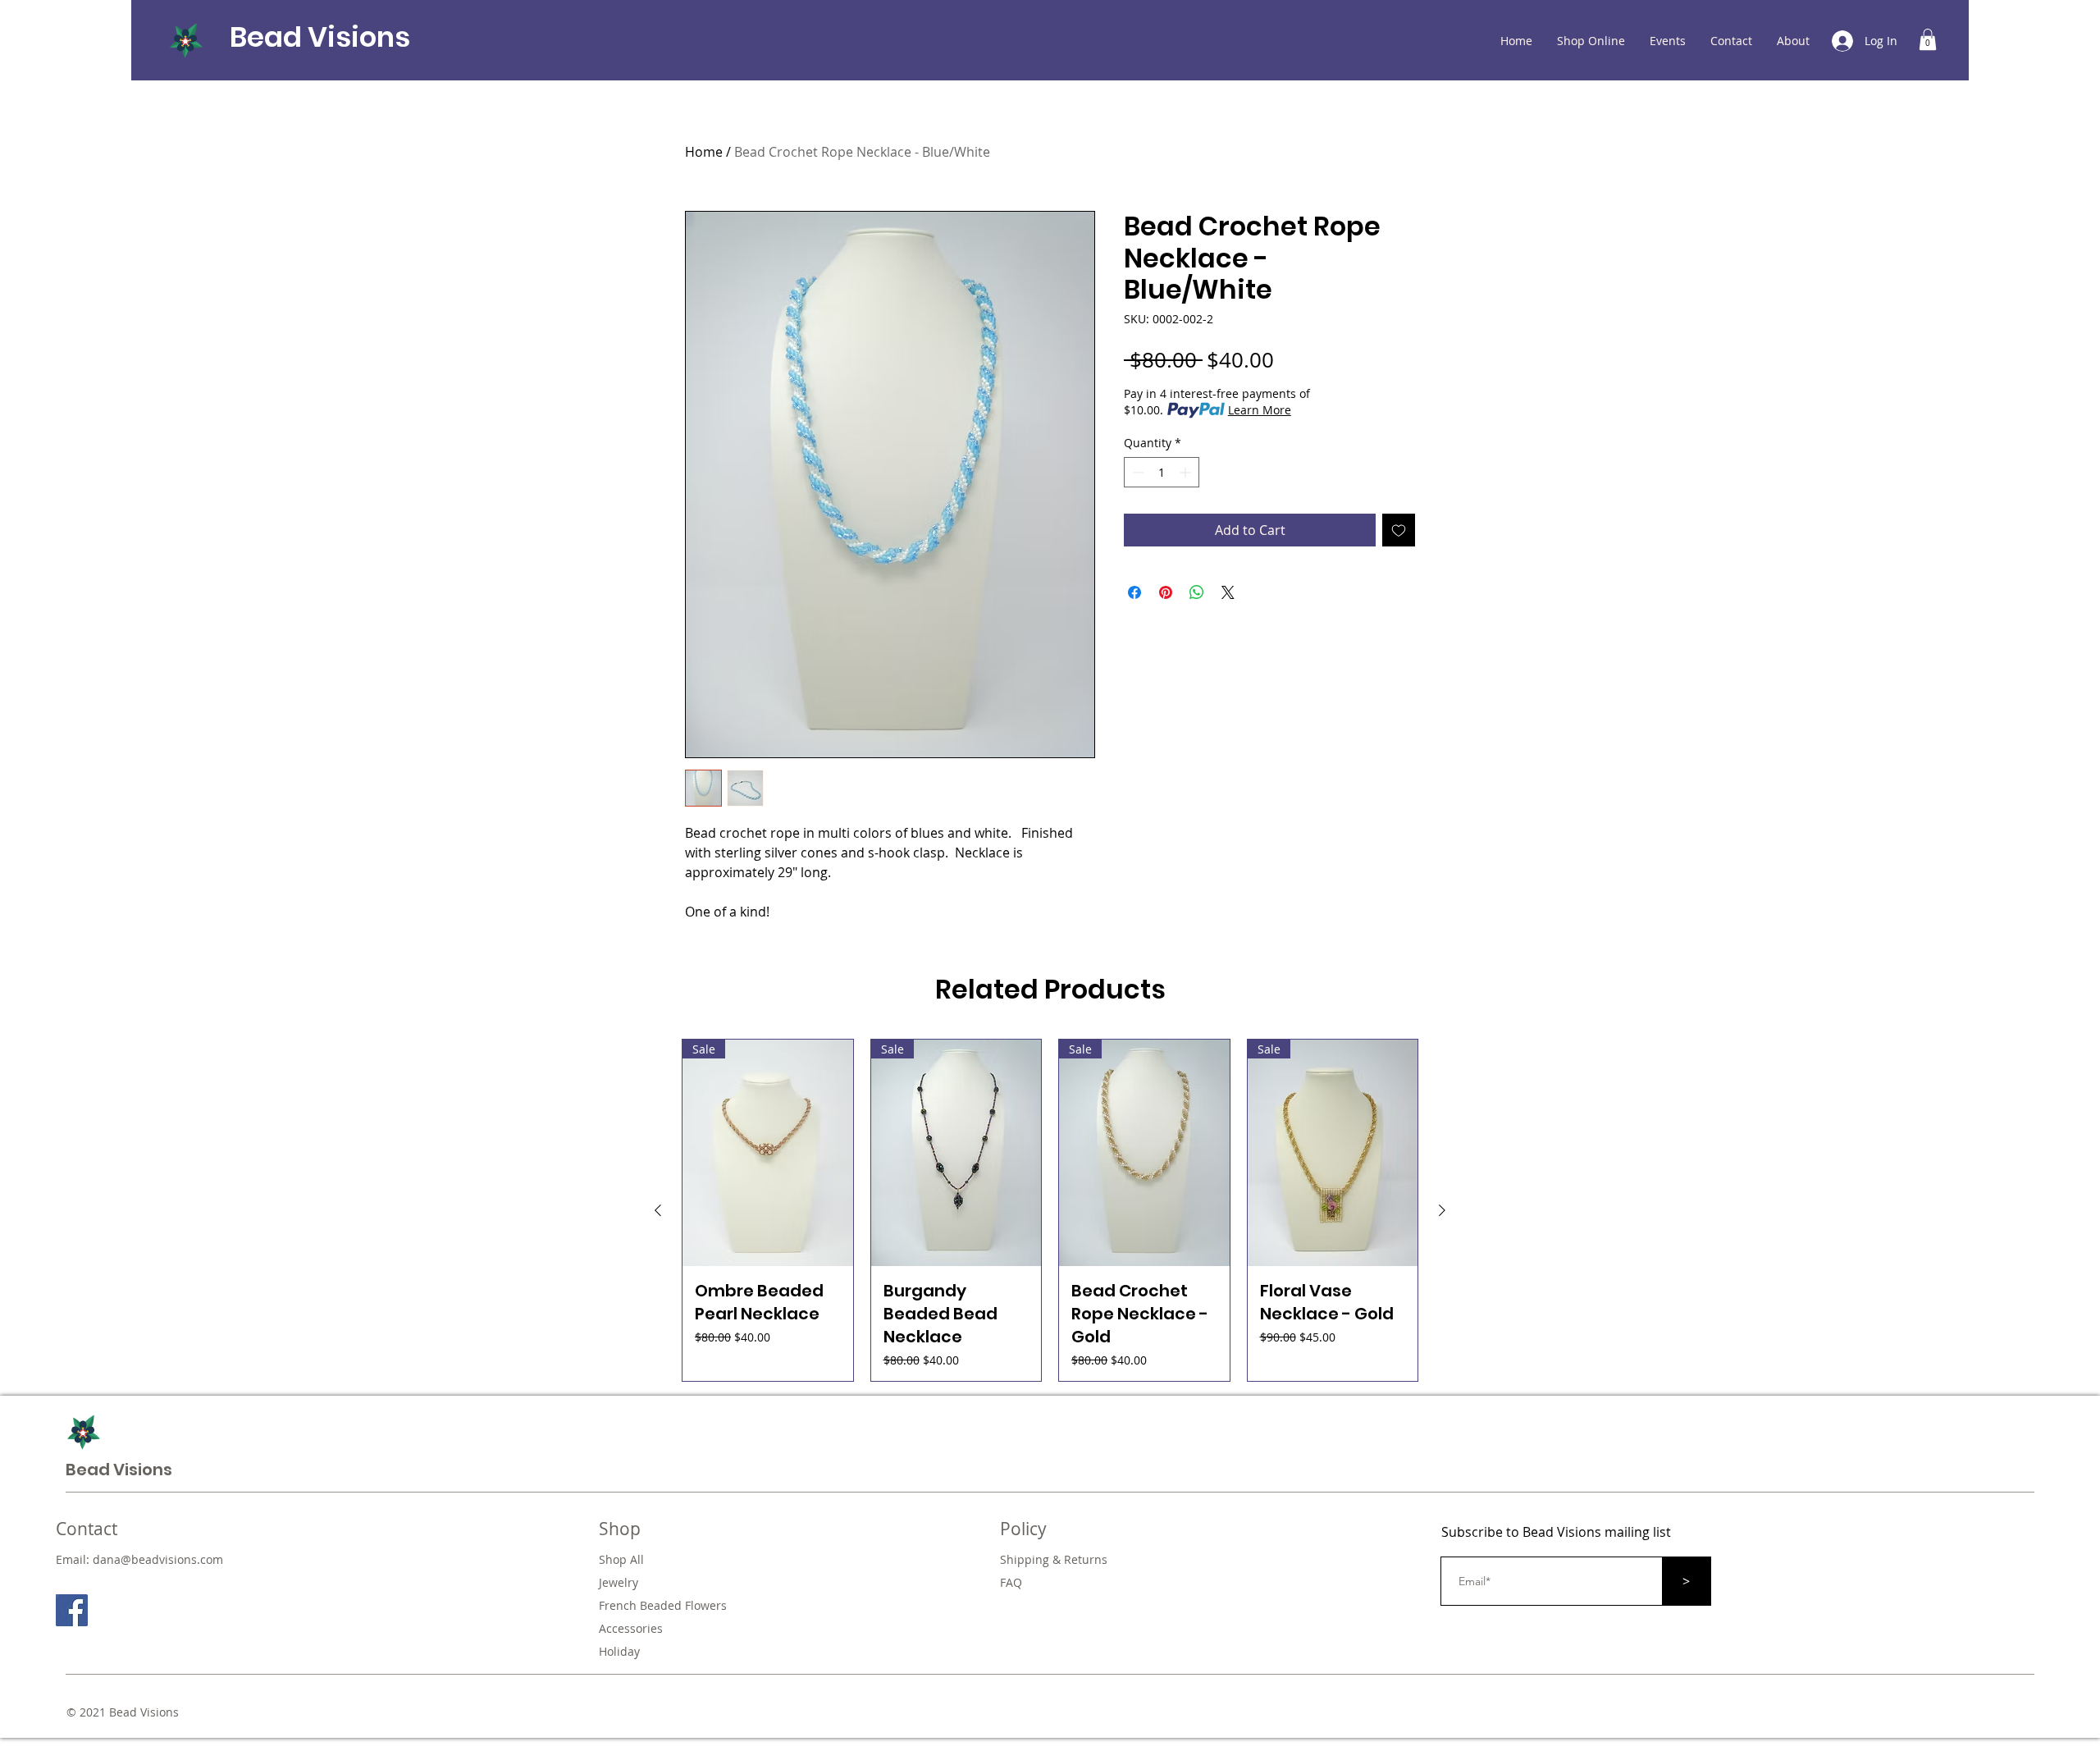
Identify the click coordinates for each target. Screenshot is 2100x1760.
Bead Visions (320, 37)
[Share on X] (1228, 592)
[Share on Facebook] (1134, 592)
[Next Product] (1442, 1210)
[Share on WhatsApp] (1197, 592)
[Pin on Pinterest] (1166, 592)
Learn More (1260, 410)
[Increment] (1187, 472)
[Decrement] (1137, 472)
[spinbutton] (1162, 472)
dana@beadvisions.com (158, 1559)
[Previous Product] (658, 1210)
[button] (1928, 39)
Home (704, 152)
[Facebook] (72, 1610)
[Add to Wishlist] (1399, 530)
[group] (1050, 1211)
